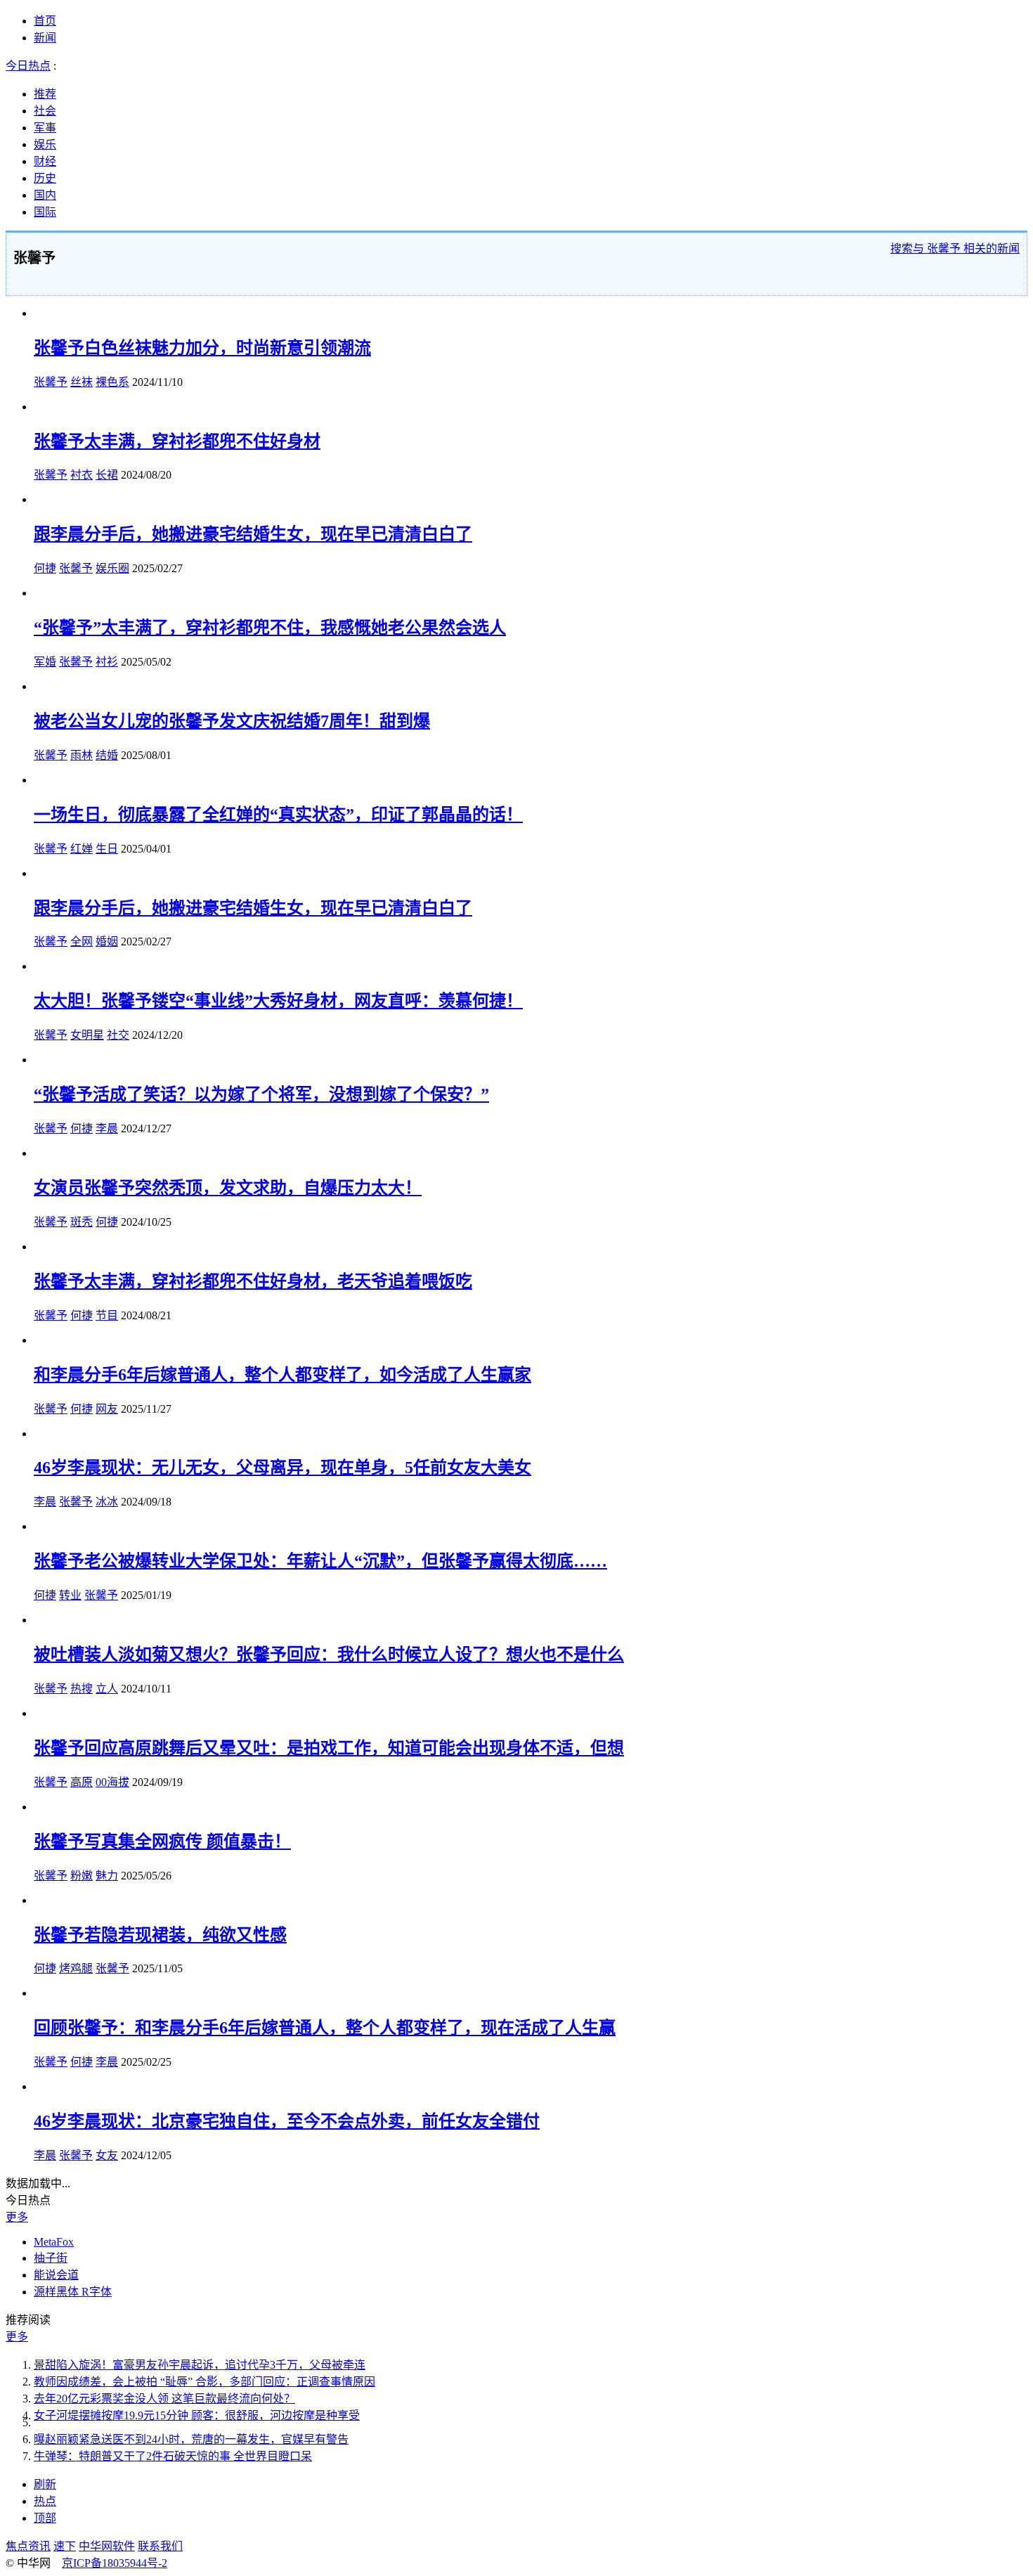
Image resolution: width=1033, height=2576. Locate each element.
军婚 (45, 662)
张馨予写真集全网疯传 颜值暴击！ (162, 1842)
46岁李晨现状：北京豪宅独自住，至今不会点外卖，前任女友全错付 (287, 2121)
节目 (107, 1315)
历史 (45, 178)
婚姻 (107, 941)
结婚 (107, 755)
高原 (82, 1782)
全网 (82, 941)
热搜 (82, 1689)
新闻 (45, 38)
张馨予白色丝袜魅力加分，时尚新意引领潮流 (202, 348)
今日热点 (28, 66)
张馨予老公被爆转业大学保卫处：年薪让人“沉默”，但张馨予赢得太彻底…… (320, 1561)
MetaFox (54, 2242)
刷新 (45, 2484)
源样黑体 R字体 (73, 2292)
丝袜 (82, 382)
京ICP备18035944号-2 (115, 2563)
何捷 (45, 568)
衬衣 (82, 475)
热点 (45, 2501)
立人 (107, 1689)
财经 (45, 161)
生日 (107, 849)
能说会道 (56, 2275)
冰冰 (107, 1502)
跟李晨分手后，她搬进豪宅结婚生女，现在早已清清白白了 (253, 534)
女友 (107, 2155)
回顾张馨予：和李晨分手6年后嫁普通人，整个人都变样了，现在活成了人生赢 (325, 2028)
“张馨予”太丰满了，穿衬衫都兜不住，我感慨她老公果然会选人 (270, 628)
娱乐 (45, 144)
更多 (17, 2217)
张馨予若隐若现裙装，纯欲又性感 (160, 1935)
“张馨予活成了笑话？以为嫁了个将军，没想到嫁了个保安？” (261, 1094)
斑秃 (82, 1222)
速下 (65, 2546)
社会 (45, 111)
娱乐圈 (112, 568)
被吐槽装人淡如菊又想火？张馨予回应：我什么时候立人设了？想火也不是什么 (329, 1655)
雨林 (82, 755)
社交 (118, 1035)
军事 (45, 128)
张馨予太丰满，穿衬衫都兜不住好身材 (177, 441)
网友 (107, 1409)
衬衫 (107, 662)
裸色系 (112, 382)
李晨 (107, 1128)
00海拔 (112, 1782)
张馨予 (51, 382)
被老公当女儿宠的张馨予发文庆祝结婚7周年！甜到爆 (232, 721)
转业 (70, 1595)
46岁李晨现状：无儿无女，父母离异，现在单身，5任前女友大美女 (282, 1468)
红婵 (82, 849)
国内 (45, 195)
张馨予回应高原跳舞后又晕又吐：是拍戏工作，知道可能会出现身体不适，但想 (329, 1748)
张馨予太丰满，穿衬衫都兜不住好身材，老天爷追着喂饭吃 (253, 1281)
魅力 (107, 1876)
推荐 (45, 94)
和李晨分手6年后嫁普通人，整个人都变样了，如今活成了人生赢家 (282, 1375)
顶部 (45, 2518)
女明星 (87, 1035)
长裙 (107, 475)
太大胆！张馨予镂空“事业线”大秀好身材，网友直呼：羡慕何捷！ (278, 1001)
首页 (45, 21)
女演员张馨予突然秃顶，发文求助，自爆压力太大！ (228, 1188)
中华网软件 (107, 2546)
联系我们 (160, 2546)
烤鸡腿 (76, 1968)
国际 (45, 212)
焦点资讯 (28, 2546)
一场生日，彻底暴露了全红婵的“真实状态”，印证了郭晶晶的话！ (278, 815)
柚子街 (51, 2258)
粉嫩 (82, 1876)
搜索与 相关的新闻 (955, 248)
